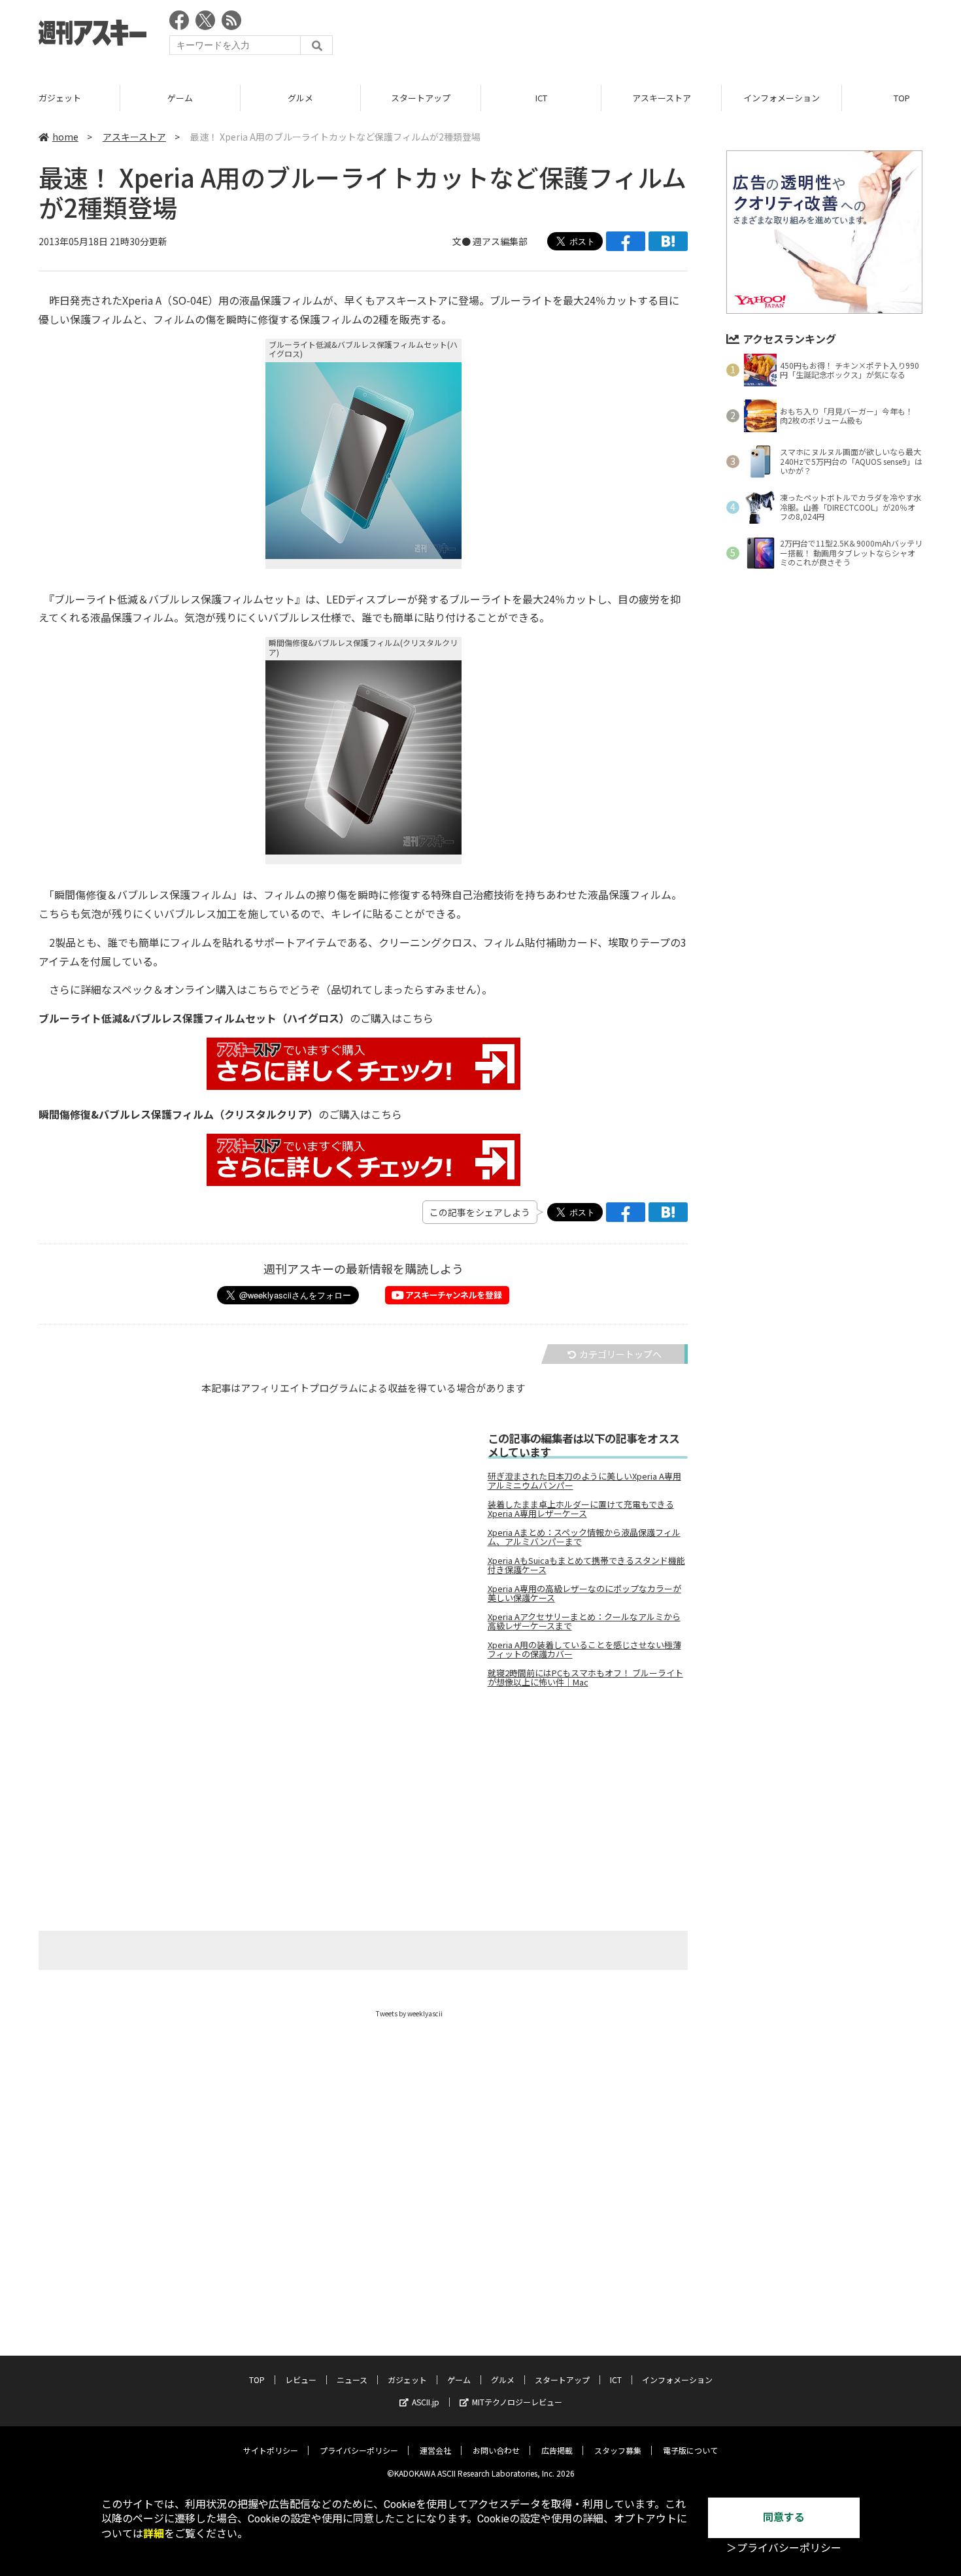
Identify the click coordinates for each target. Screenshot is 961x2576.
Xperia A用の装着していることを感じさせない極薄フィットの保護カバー (584, 1650)
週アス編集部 (500, 241)
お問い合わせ (496, 2450)
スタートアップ (421, 98)
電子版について (690, 2450)
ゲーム (180, 98)
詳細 (154, 2534)
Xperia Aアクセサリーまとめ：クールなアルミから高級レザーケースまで (584, 1621)
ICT (541, 98)
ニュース (352, 2380)
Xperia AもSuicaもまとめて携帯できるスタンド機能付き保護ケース (586, 1565)
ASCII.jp (426, 2402)
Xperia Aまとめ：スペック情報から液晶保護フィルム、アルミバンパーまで (584, 1537)
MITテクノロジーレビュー (517, 2402)
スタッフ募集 (618, 2450)
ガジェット (60, 98)
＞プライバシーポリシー (784, 2548)
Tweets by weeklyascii (409, 2013)
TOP (257, 2380)
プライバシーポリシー (359, 2450)
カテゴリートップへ (620, 1354)
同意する (784, 2517)
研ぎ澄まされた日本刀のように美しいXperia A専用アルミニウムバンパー (584, 1481)
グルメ (300, 98)
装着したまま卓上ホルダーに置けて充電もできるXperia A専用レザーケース (581, 1509)
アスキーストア (662, 98)
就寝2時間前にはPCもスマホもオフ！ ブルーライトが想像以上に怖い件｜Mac (585, 1678)
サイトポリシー (271, 2450)
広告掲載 (557, 2450)
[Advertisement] (684, 36)
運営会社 (435, 2450)
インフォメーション (782, 98)
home (65, 137)
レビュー (301, 2380)
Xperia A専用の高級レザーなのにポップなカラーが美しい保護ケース (584, 1593)
